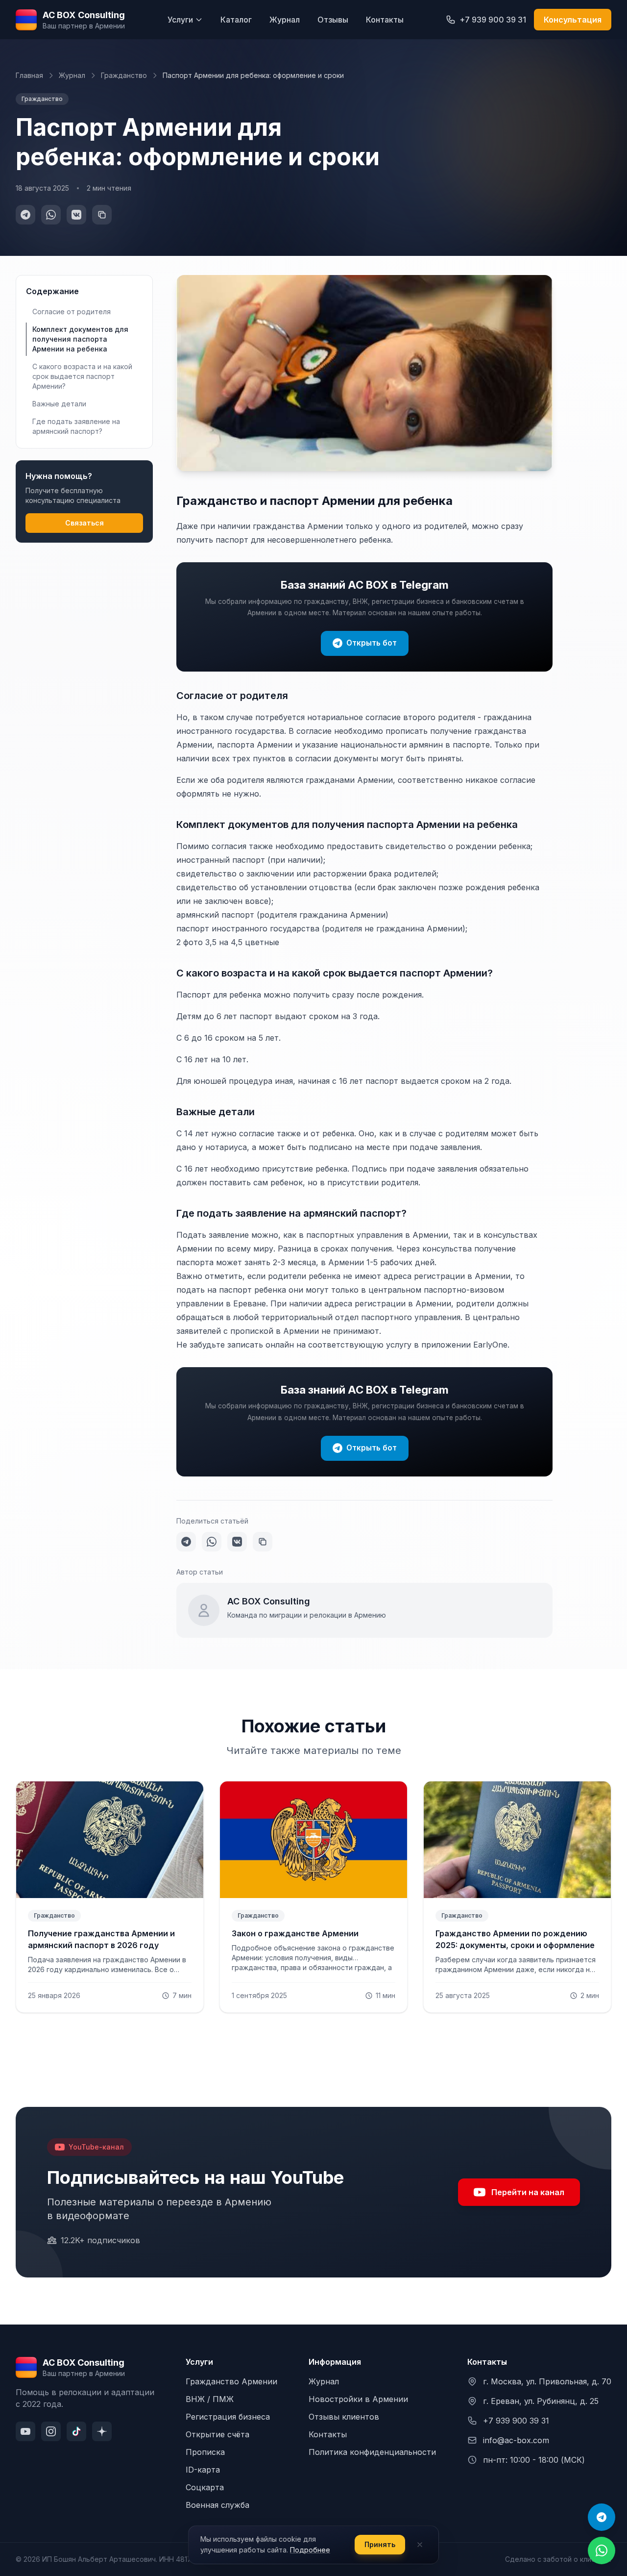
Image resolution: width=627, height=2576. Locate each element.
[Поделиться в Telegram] (25, 215)
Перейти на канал (528, 2192)
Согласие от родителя (72, 312)
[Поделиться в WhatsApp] (51, 215)
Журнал (285, 20)
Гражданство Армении (231, 2381)
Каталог (236, 20)
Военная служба (217, 2505)
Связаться (84, 523)
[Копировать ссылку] (102, 215)
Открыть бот (372, 643)
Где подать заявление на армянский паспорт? (76, 426)
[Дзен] (102, 2431)
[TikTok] (76, 2431)
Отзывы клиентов (344, 2417)
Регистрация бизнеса (228, 2417)
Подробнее (310, 2550)
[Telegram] (602, 2517)
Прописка (205, 2452)
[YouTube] (25, 2431)
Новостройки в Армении (358, 2399)
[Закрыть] (420, 2545)
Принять (380, 2544)
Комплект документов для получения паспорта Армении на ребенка (80, 339)
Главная (29, 75)
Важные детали (59, 404)
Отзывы (333, 20)
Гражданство (124, 75)
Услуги (180, 20)
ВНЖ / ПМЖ (210, 2399)
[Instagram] (51, 2431)
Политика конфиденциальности (372, 2452)
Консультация (573, 20)
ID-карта (203, 2470)
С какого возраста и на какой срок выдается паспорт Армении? (82, 376)
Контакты (385, 20)
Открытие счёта (217, 2434)
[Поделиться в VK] (76, 215)
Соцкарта (205, 2487)
